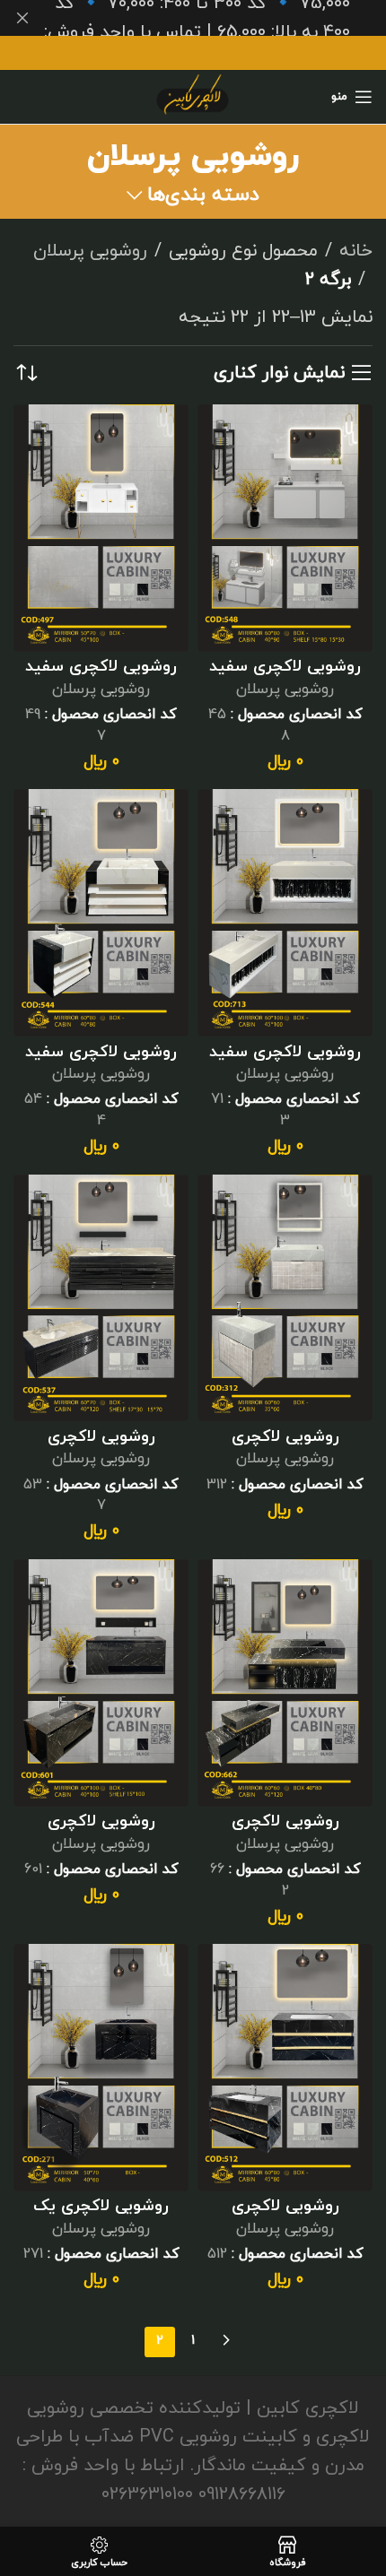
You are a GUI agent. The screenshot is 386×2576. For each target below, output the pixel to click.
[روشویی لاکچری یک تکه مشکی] (101, 2068)
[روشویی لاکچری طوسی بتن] (285, 1298)
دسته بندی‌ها (203, 195)
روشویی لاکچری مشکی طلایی (285, 2216)
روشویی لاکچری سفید (285, 667)
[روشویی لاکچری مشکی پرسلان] (285, 1683)
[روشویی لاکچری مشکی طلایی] (285, 2068)
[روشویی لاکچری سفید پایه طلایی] (101, 528)
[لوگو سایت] (193, 95)
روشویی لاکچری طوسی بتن (285, 1447)
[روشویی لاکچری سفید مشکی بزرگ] (285, 913)
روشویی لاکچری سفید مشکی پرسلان (101, 1062)
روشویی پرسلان (90, 251)
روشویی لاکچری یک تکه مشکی (101, 2216)
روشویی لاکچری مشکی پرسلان (285, 1831)
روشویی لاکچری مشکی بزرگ (101, 1447)
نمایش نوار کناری (279, 373)
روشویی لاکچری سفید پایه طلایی (101, 677)
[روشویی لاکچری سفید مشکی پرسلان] (101, 913)
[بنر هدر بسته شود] (22, 18)
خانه (356, 251)
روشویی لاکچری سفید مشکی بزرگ (285, 1062)
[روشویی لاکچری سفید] (285, 528)
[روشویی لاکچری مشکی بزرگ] (101, 1298)
